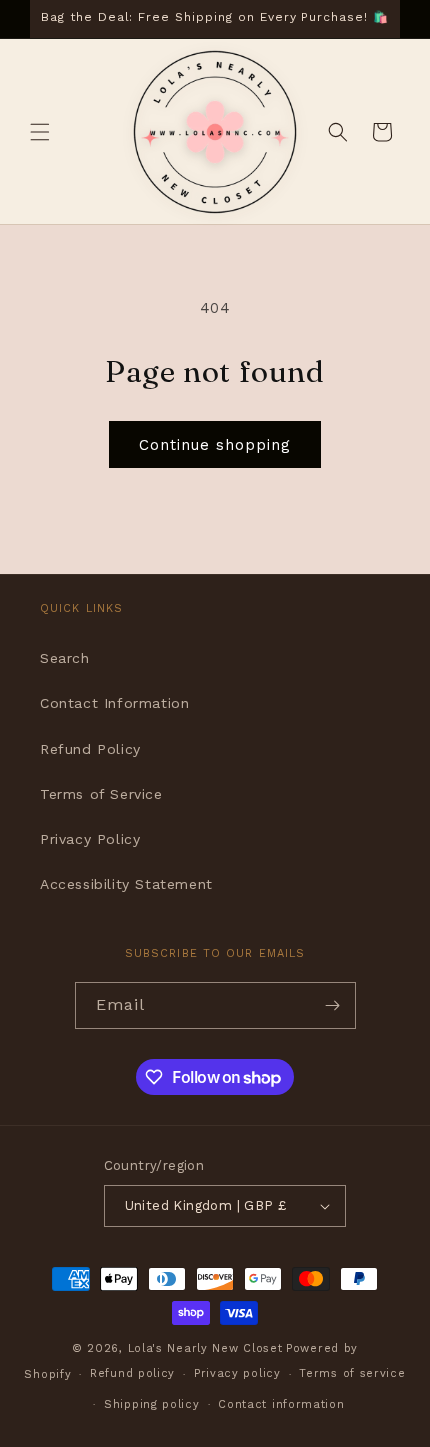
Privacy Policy (90, 839)
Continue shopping (215, 445)
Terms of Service (101, 794)
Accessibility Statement (126, 884)
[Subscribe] (333, 1005)
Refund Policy (90, 749)
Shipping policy (152, 1404)
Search (65, 658)
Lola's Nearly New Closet (205, 1348)
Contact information (281, 1404)
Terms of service (352, 1373)
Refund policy (132, 1373)
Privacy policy (237, 1373)
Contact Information (114, 703)
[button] (40, 132)
